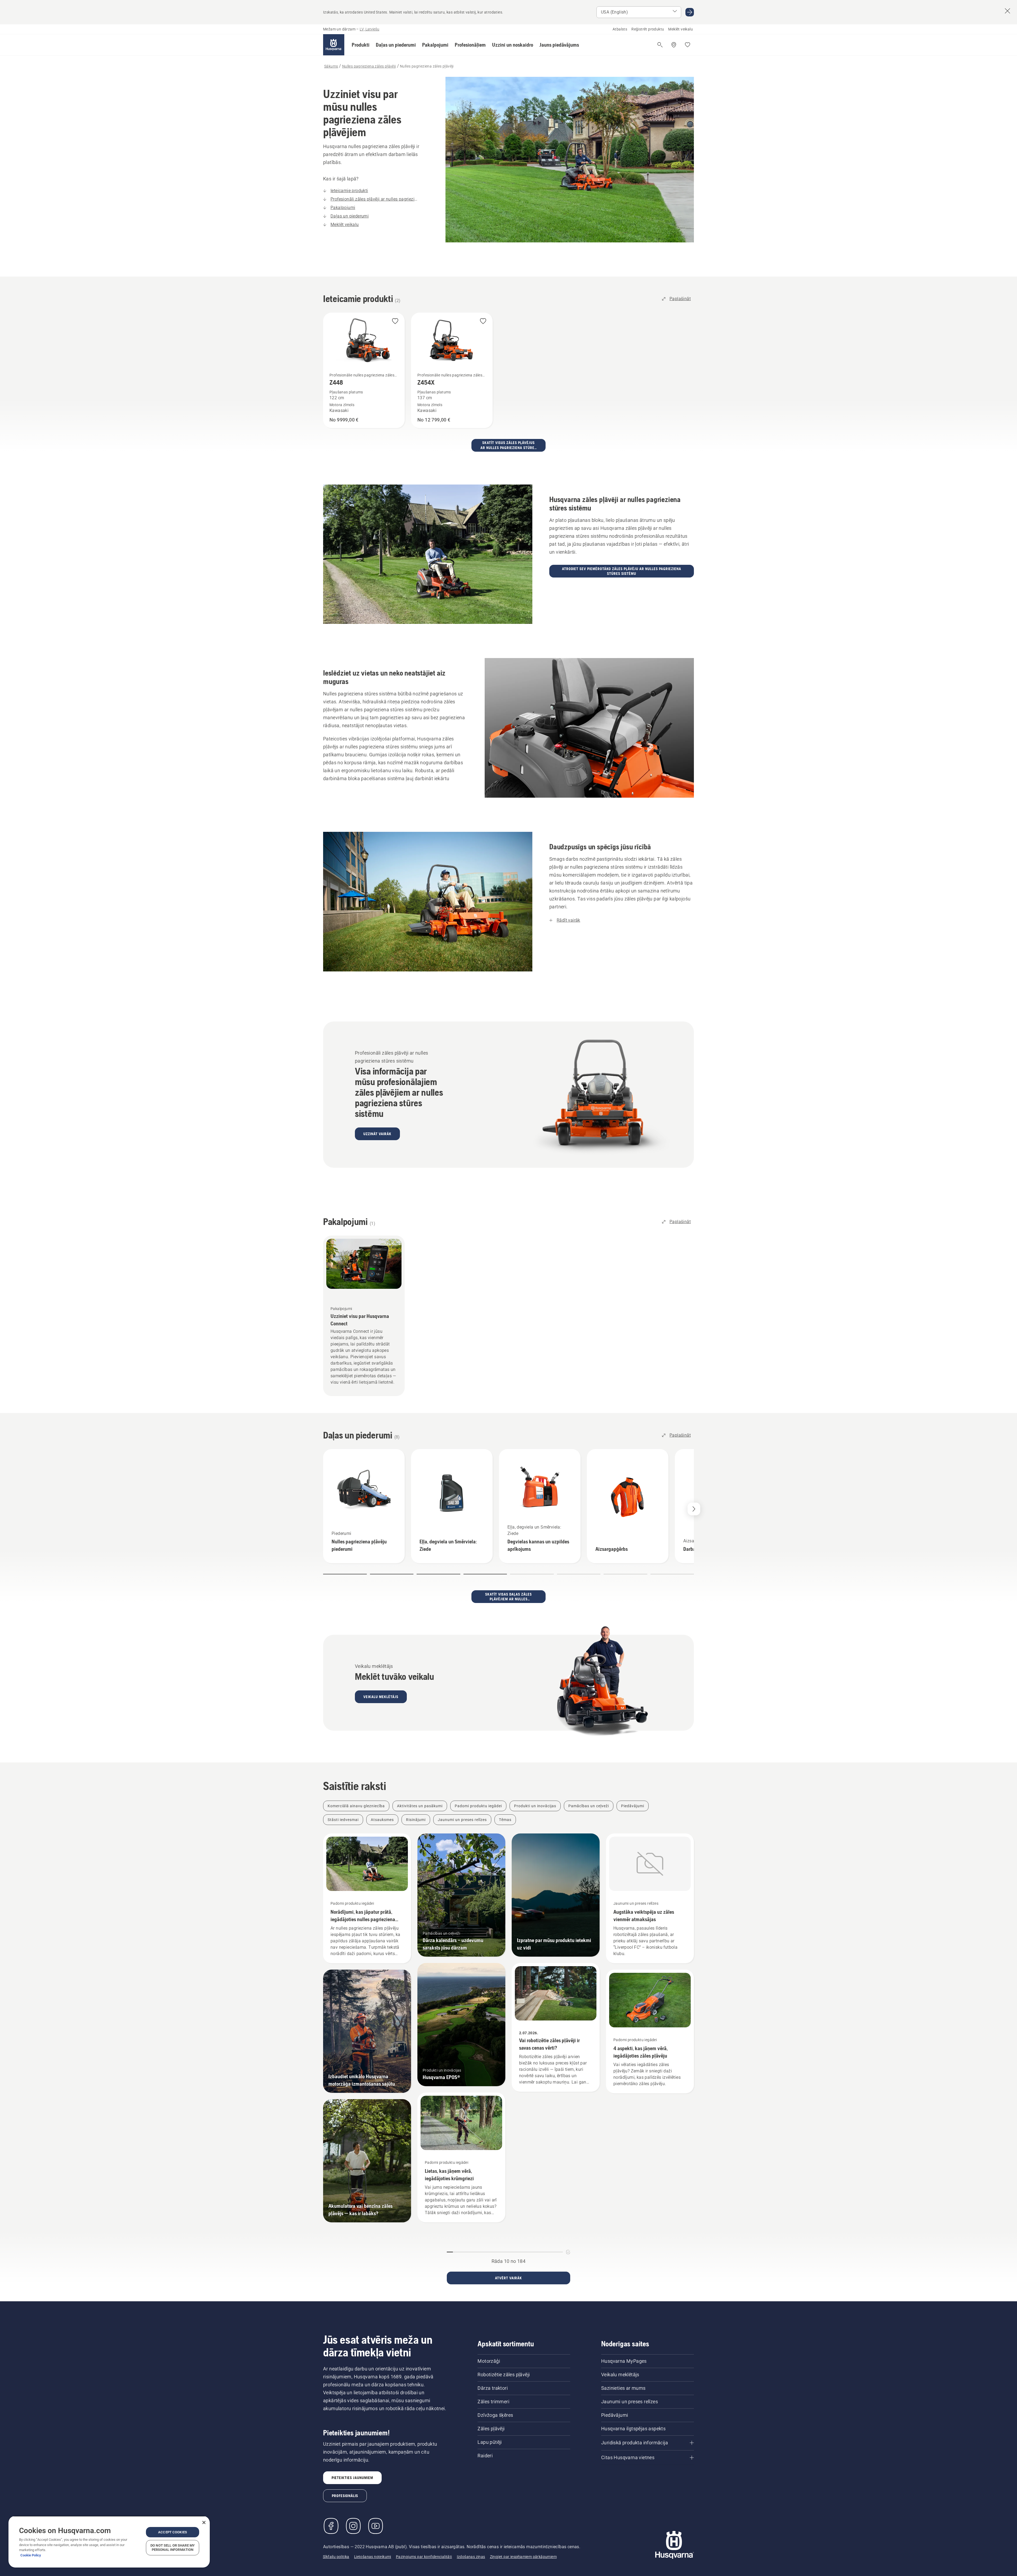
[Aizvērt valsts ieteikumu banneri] (1007, 11)
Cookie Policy (31, 2555)
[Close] (204, 2522)
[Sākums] (334, 45)
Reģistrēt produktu (648, 29)
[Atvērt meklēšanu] (660, 45)
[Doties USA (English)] (690, 12)
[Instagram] (353, 2526)
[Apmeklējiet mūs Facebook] (331, 2526)
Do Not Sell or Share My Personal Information (173, 2548)
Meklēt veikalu (681, 29)
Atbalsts (620, 29)
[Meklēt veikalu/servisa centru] (674, 45)
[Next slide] (694, 1509)
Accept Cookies (173, 2532)
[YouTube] (376, 2526)
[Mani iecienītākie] (688, 45)
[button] (361, 45)
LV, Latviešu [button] (369, 29)
